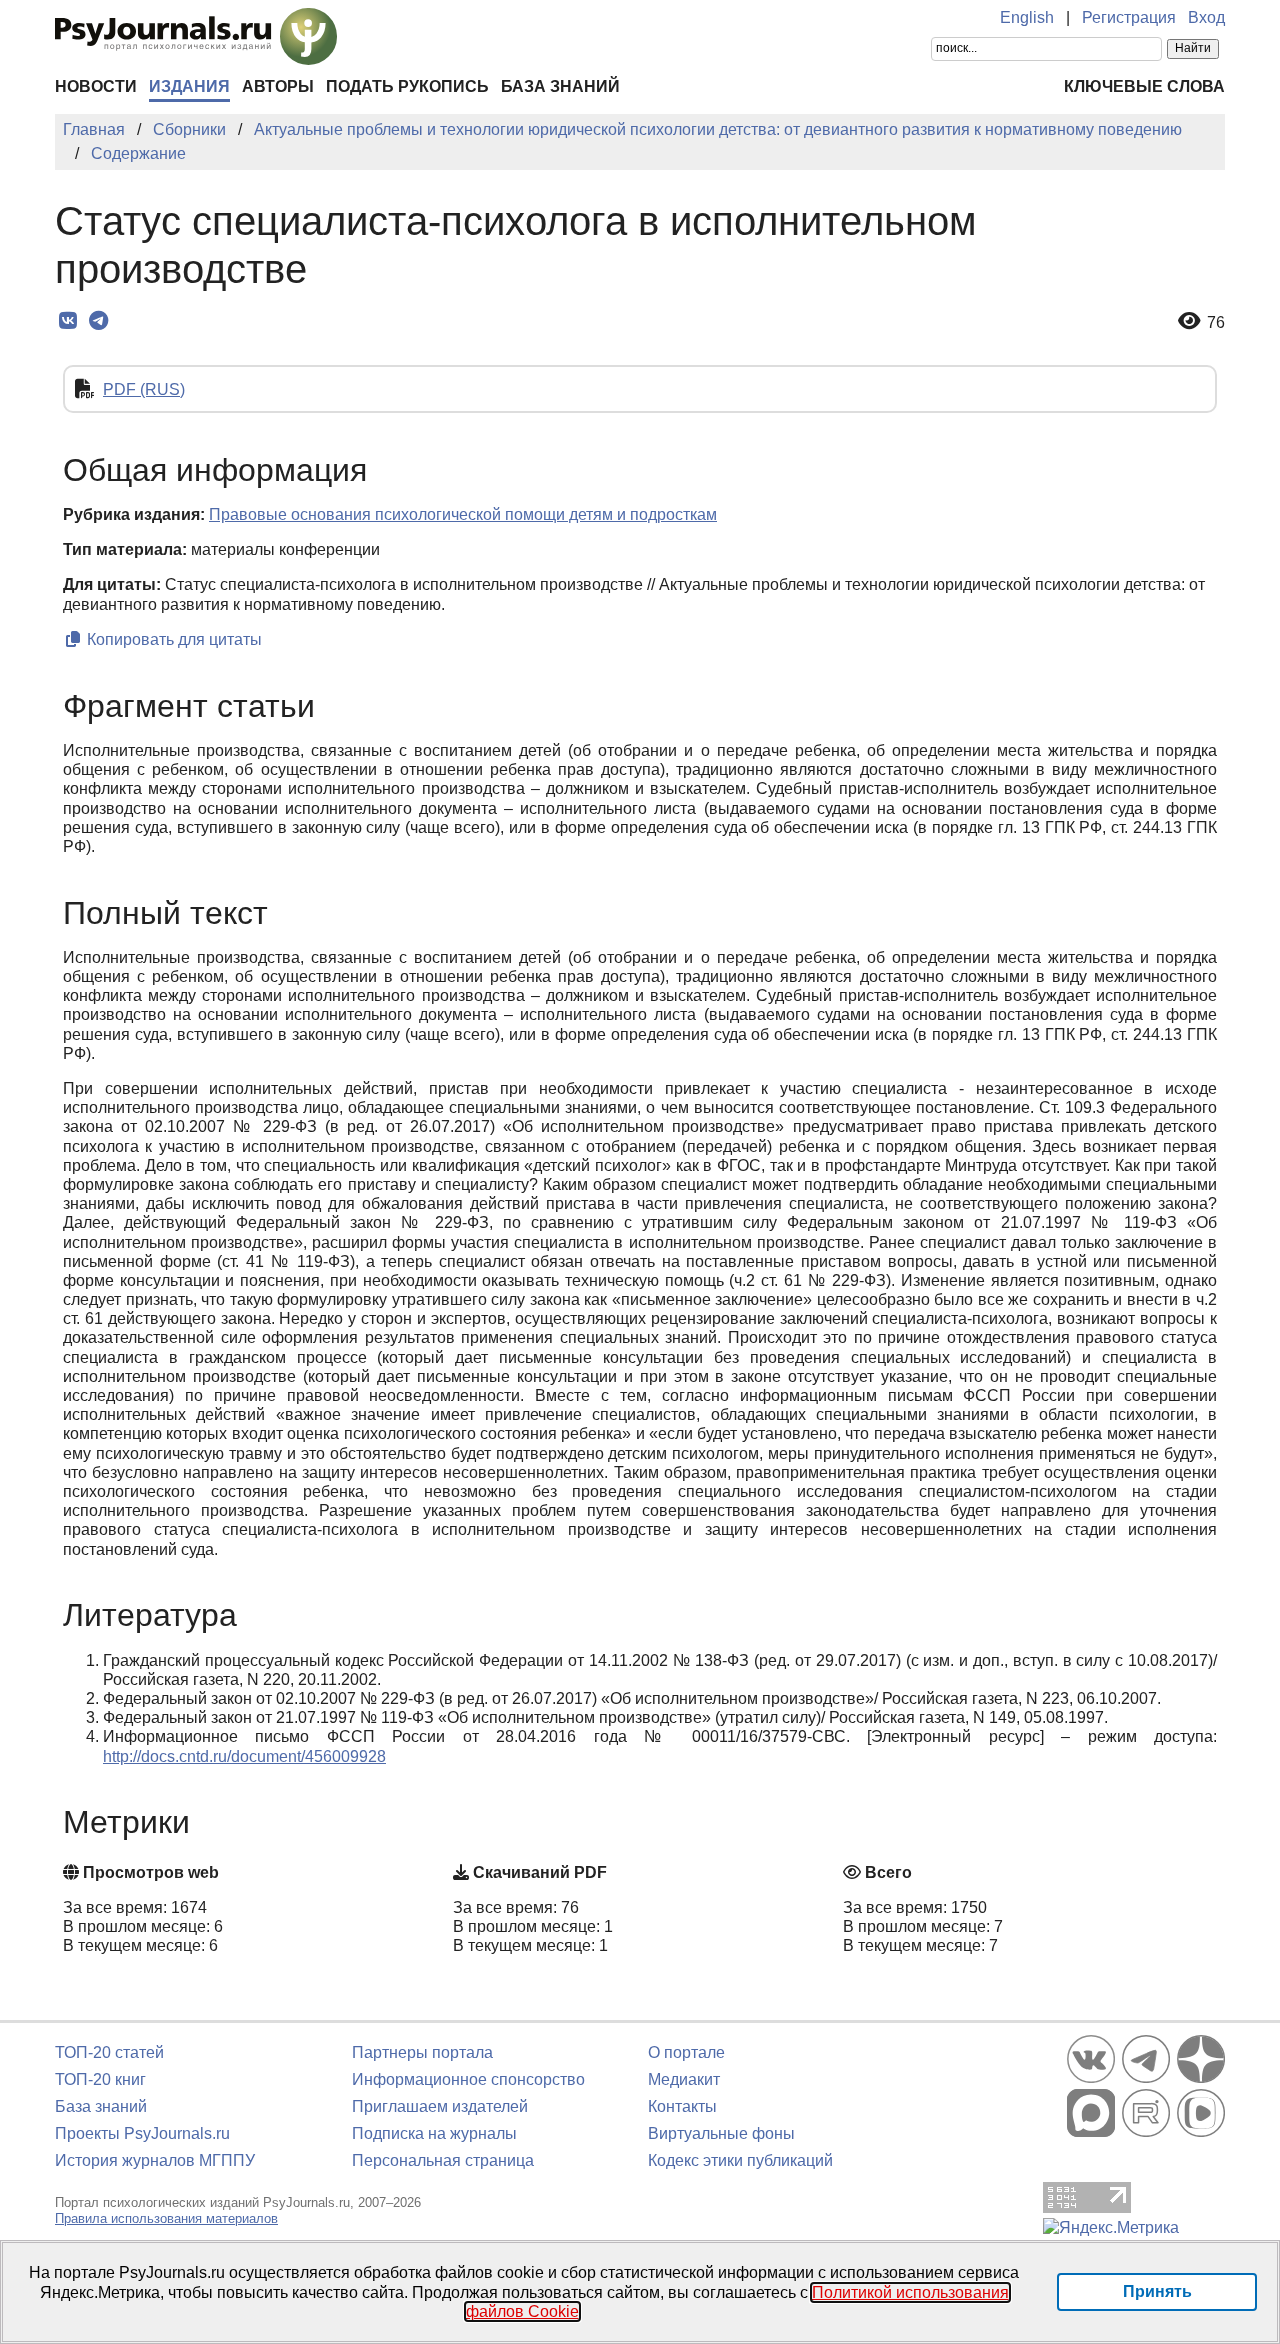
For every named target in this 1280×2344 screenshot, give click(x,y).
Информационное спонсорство (468, 2079)
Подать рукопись (407, 86)
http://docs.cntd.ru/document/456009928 (244, 1756)
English (1027, 17)
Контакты (682, 2106)
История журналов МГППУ (155, 2160)
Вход (1206, 17)
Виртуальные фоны (721, 2133)
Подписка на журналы (434, 2133)
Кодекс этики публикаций (740, 2160)
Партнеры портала (422, 2052)
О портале (686, 2052)
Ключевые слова (1144, 86)
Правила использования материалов (166, 2218)
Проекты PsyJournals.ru (142, 2133)
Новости (96, 86)
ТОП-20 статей (109, 2052)
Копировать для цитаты (172, 639)
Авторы (278, 86)
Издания (189, 86)
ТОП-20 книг (100, 2079)
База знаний (560, 86)
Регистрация (1129, 17)
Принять (1157, 2291)
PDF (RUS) (144, 389)
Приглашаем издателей (440, 2106)
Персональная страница (443, 2160)
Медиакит (684, 2079)
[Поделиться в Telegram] (98, 321)
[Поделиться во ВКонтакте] (67, 321)
